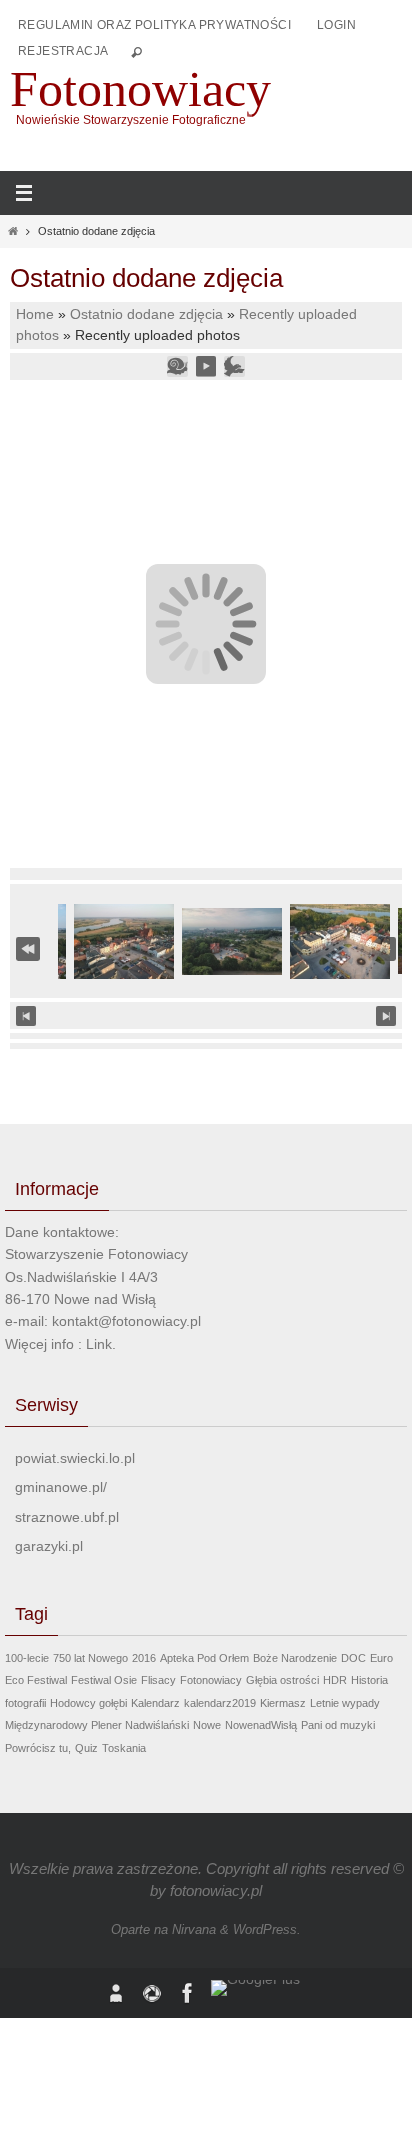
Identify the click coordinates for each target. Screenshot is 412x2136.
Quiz (86, 1748)
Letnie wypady (345, 1703)
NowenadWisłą (261, 1725)
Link (99, 1344)
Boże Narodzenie (295, 1658)
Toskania (124, 1748)
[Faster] (234, 366)
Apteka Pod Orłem (204, 1658)
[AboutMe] (116, 1993)
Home (35, 314)
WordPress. (267, 1929)
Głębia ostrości (282, 1680)
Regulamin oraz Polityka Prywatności (154, 25)
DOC (353, 1658)
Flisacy (158, 1680)
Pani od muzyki (338, 1725)
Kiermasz (283, 1703)
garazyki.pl (49, 1546)
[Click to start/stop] (206, 1015)
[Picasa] (152, 1993)
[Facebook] (188, 1993)
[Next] (386, 1016)
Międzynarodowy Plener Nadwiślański (97, 1725)
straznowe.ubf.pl (67, 1517)
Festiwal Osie (104, 1680)
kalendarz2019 (220, 1703)
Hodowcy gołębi (88, 1703)
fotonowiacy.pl (216, 1890)
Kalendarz (155, 1703)
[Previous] (26, 1016)
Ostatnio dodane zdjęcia (146, 314)
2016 (144, 1658)
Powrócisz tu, (38, 1748)
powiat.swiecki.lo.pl (75, 1458)
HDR (335, 1680)
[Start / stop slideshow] (206, 366)
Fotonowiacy (140, 89)
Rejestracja (63, 51)
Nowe (207, 1725)
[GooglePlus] (255, 1988)
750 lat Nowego (90, 1658)
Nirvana (194, 1929)
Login (336, 25)
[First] (28, 948)
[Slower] (177, 366)
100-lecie (27, 1658)
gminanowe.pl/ (61, 1487)
